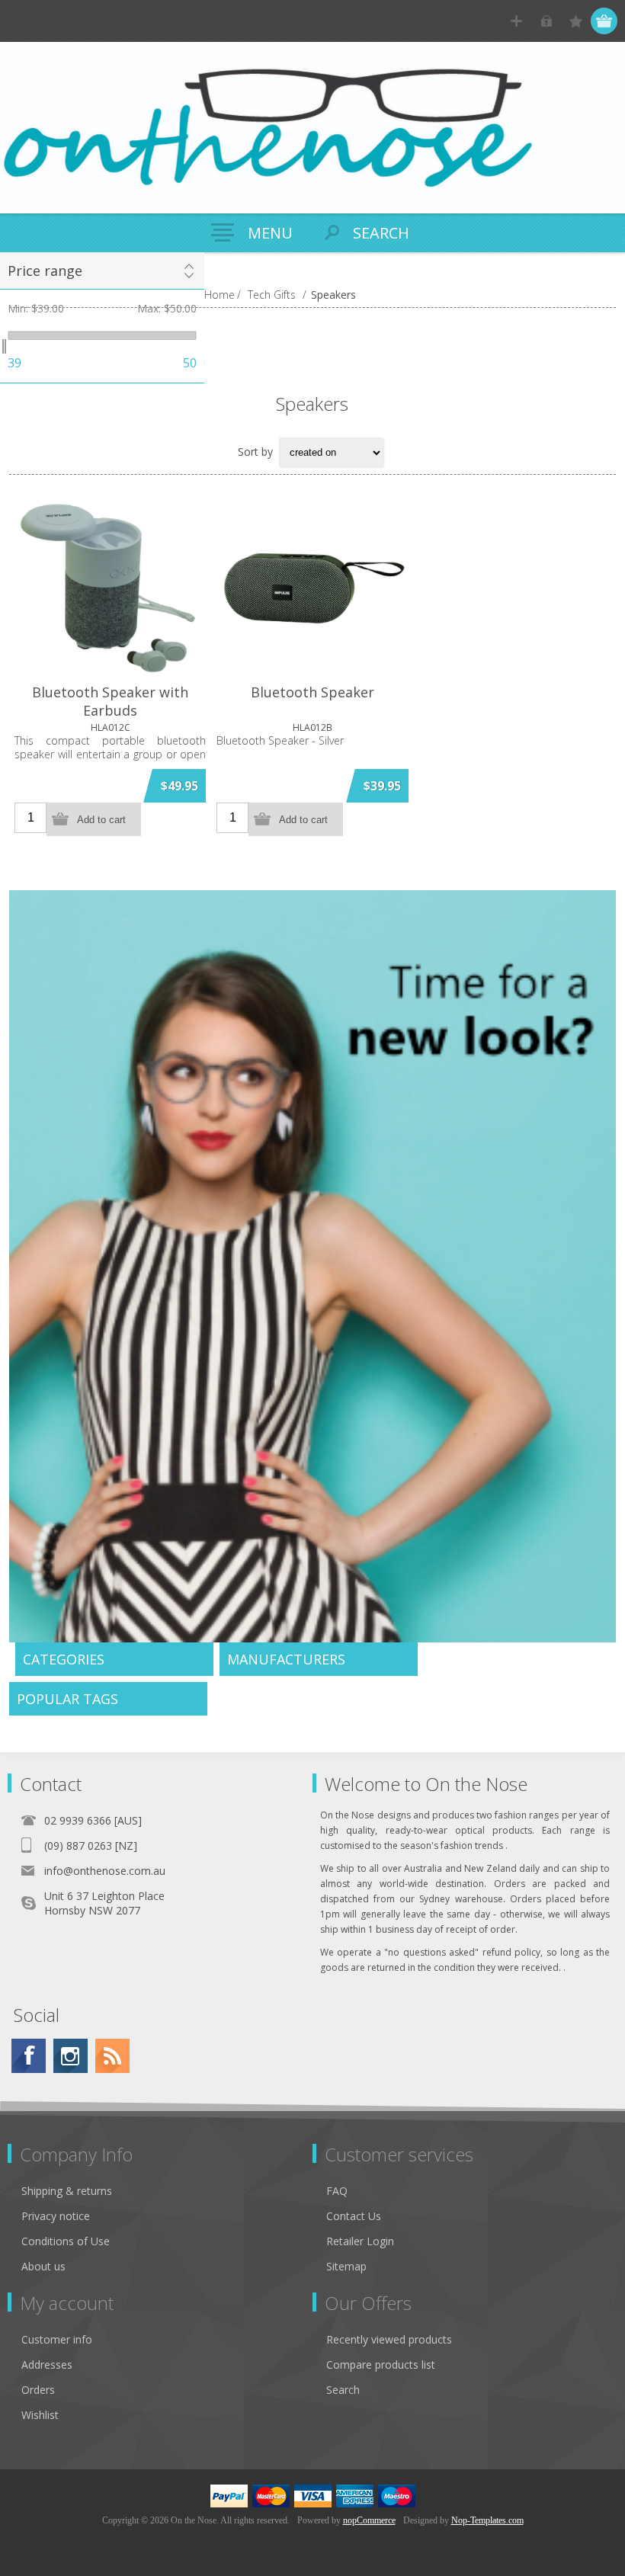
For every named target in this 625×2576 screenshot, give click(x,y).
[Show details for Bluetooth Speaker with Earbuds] (110, 587)
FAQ (337, 2191)
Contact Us (354, 2216)
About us (43, 2266)
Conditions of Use (66, 2241)
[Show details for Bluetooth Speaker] (312, 587)
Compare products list (381, 2365)
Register (516, 21)
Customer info (57, 2339)
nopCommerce (369, 2520)
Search (343, 2390)
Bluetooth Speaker (312, 692)
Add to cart (101, 820)
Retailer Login (360, 2241)
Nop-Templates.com (487, 2520)
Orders (38, 2390)
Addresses (47, 2365)
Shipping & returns (67, 2191)
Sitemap (346, 2266)
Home (220, 295)
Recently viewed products (389, 2339)
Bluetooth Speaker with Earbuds (110, 701)
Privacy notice (56, 2216)
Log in (546, 21)
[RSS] (112, 2056)
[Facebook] (29, 2056)
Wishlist (40, 2415)
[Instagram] (71, 2056)
